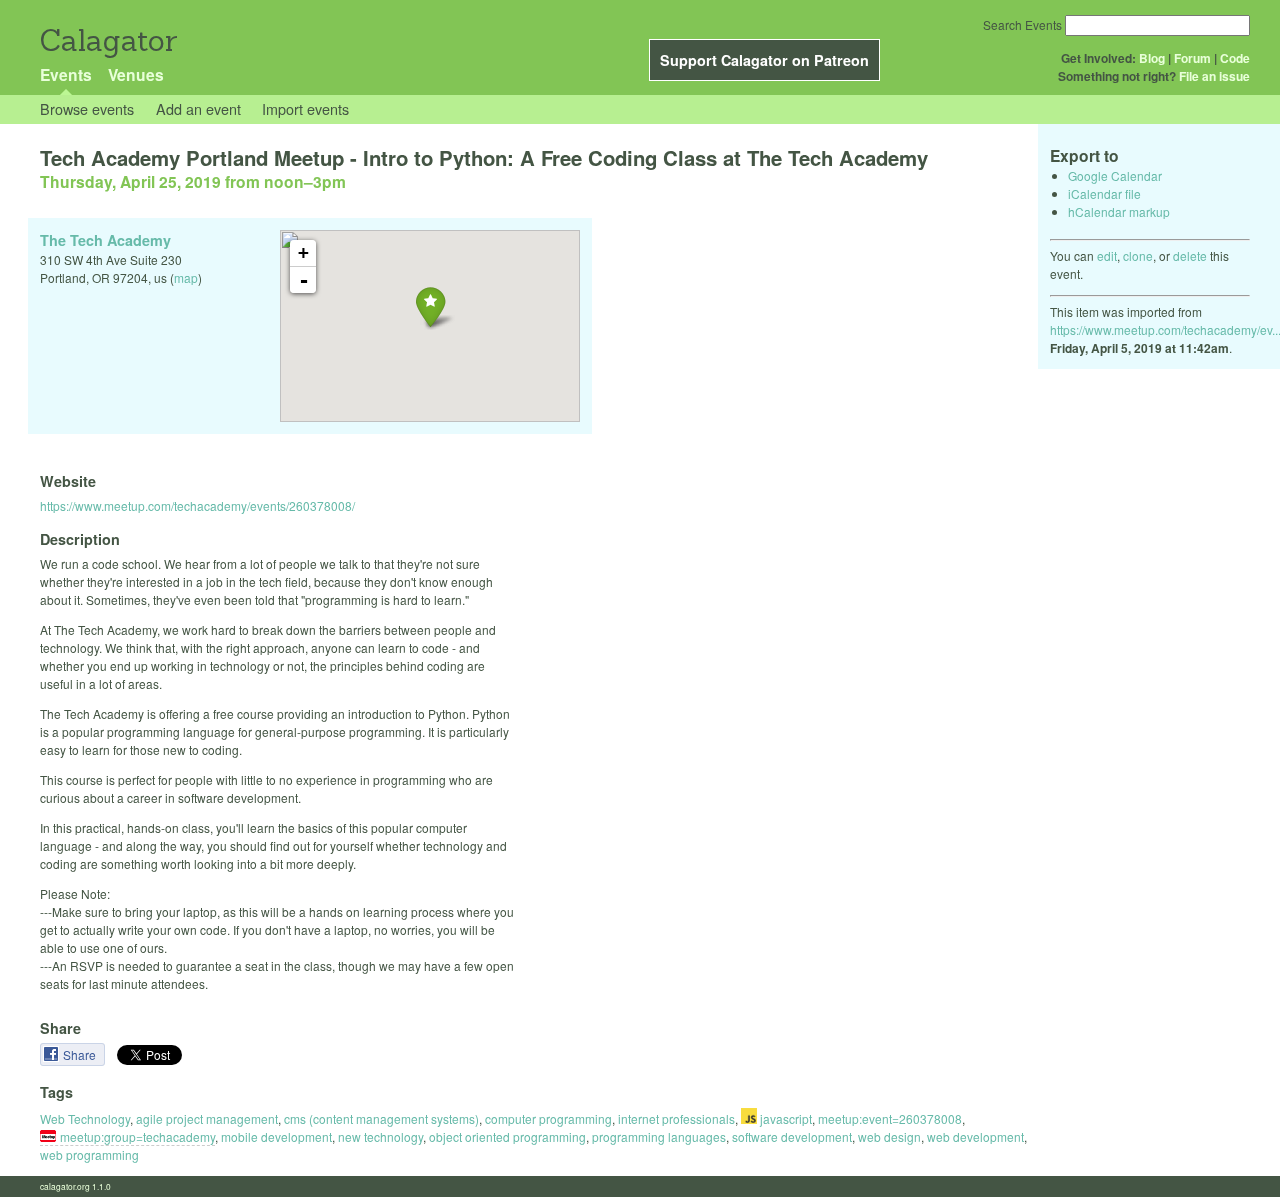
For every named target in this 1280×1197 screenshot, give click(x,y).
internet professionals (676, 1118)
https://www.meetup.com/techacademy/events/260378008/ (197, 505)
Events (66, 74)
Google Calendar (1115, 175)
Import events (305, 108)
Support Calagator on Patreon (764, 60)
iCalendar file (1104, 193)
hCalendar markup (1119, 211)
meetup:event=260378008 (890, 1118)
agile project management (207, 1118)
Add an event (198, 108)
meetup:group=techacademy (137, 1136)
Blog (1152, 58)
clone (1138, 255)
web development (975, 1136)
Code (1235, 58)
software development (792, 1136)
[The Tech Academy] (430, 306)
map (186, 277)
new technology (380, 1136)
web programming (89, 1154)
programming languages (659, 1136)
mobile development (276, 1136)
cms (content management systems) (381, 1118)
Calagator (107, 40)
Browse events (87, 108)
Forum (1192, 58)
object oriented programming (507, 1136)
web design (889, 1136)
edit (1107, 255)
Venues (136, 74)
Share (81, 1054)
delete (1190, 255)
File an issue (1214, 76)
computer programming (548, 1118)
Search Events (1022, 24)
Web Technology (85, 1118)
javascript (784, 1118)
